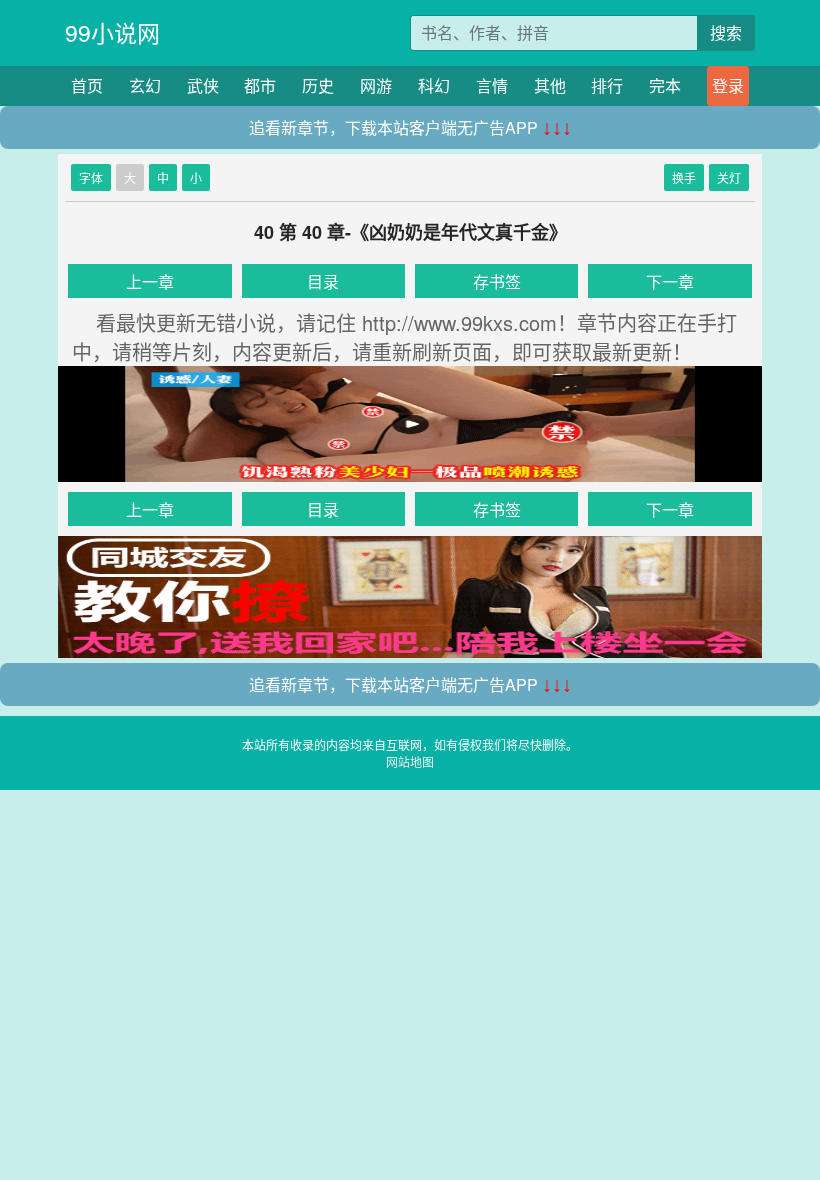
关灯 (729, 177)
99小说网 (112, 32)
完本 (665, 85)
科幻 (434, 85)
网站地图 (410, 761)
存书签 (497, 281)
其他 (550, 85)
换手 (684, 177)
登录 (728, 85)
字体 (91, 177)
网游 (376, 85)
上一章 (150, 281)
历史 (318, 85)
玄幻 (145, 85)
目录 (323, 281)
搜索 (726, 32)
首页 (87, 85)
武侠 (203, 85)
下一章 (670, 281)
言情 (492, 85)
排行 (607, 85)
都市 (260, 85)
